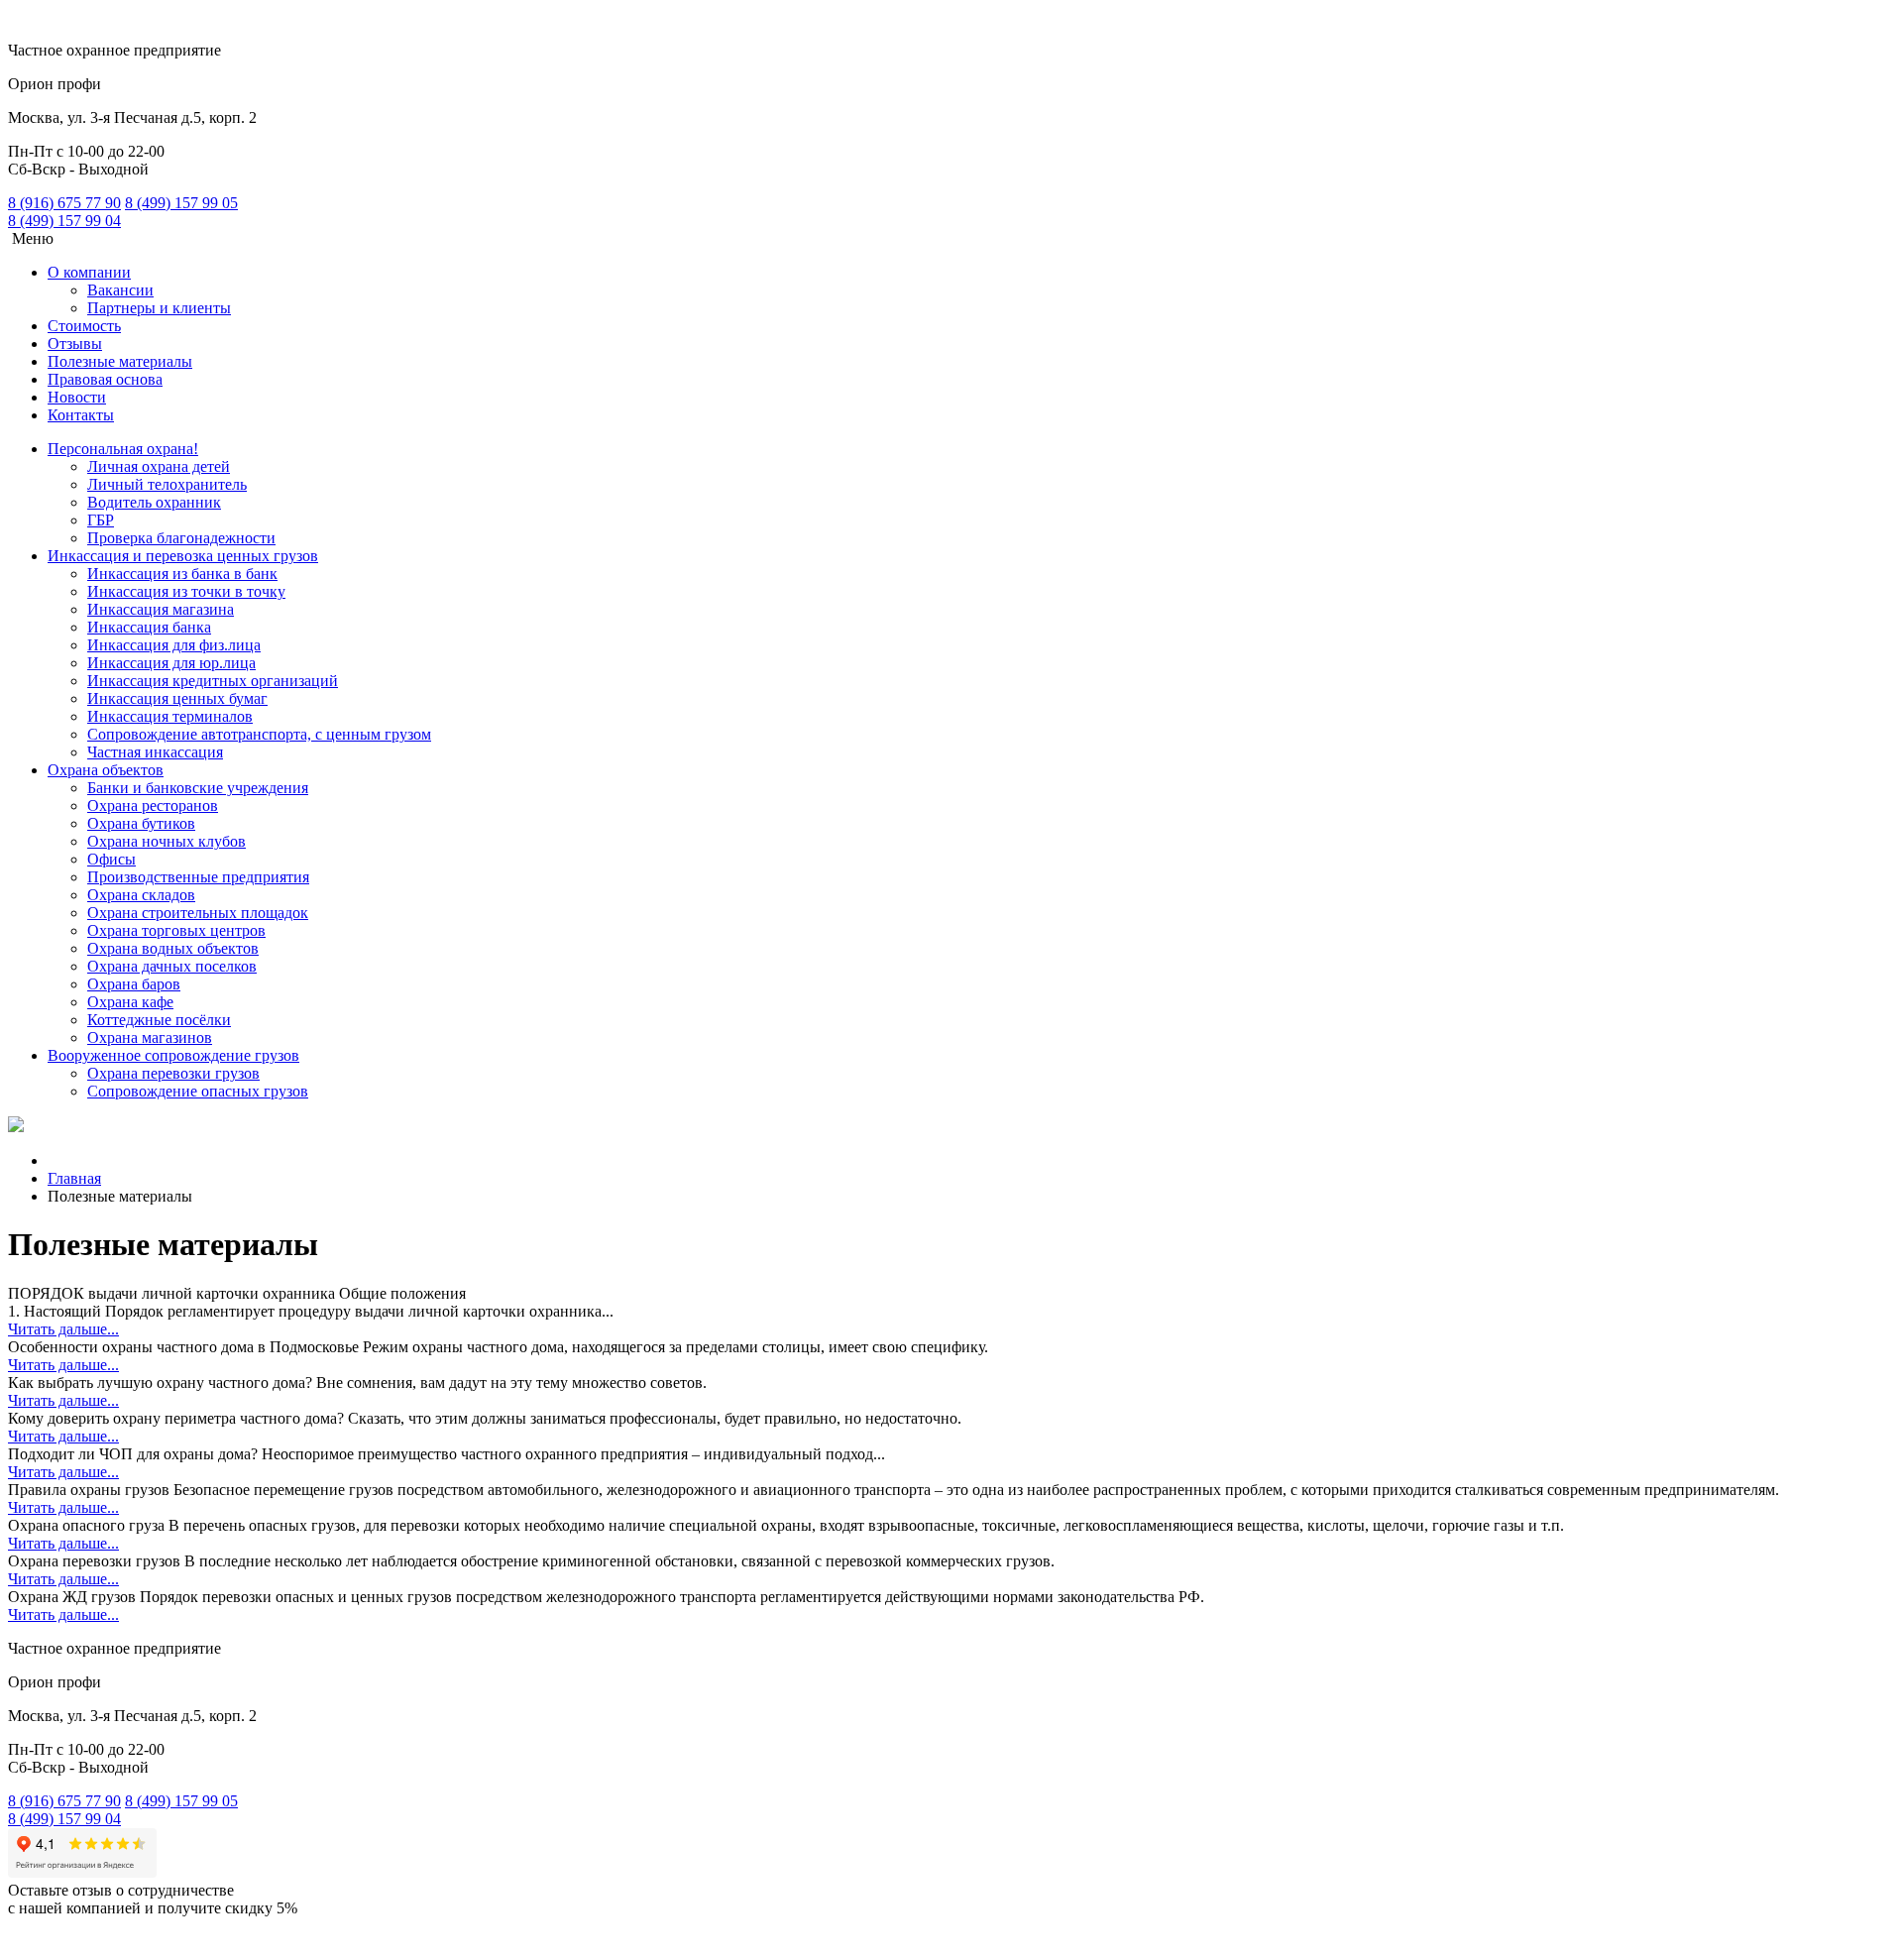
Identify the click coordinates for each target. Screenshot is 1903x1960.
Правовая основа (105, 379)
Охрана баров (134, 984)
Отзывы (75, 344)
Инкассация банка (149, 627)
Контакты (81, 415)
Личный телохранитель (167, 484)
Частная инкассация (155, 752)
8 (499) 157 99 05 (181, 203)
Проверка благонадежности (181, 538)
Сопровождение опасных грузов (198, 1091)
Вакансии (120, 290)
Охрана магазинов (150, 1038)
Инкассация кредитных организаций (213, 681)
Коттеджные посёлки (159, 1020)
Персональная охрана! (123, 449)
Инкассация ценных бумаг (177, 698)
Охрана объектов (106, 770)
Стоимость (84, 326)
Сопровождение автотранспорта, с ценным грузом (259, 734)
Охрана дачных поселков (172, 966)
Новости (77, 397)
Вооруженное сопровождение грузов (173, 1055)
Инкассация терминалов (170, 716)
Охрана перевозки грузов (173, 1073)
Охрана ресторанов (153, 806)
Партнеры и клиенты (159, 308)
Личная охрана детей (159, 466)
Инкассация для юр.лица (171, 663)
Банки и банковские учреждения (198, 788)
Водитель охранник (154, 502)
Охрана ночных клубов (167, 841)
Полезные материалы (120, 361)
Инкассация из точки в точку (186, 591)
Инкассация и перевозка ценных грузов (183, 556)
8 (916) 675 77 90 (64, 203)
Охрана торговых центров (176, 930)
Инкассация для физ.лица (174, 645)
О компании (89, 272)
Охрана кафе (130, 1002)
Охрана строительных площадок (198, 913)
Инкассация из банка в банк (182, 574)
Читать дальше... (63, 1329)
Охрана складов (141, 895)
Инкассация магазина (161, 609)
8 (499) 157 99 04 (64, 221)
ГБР (101, 520)
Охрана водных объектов (173, 948)
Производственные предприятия (198, 877)
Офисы (112, 859)
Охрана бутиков (141, 823)
